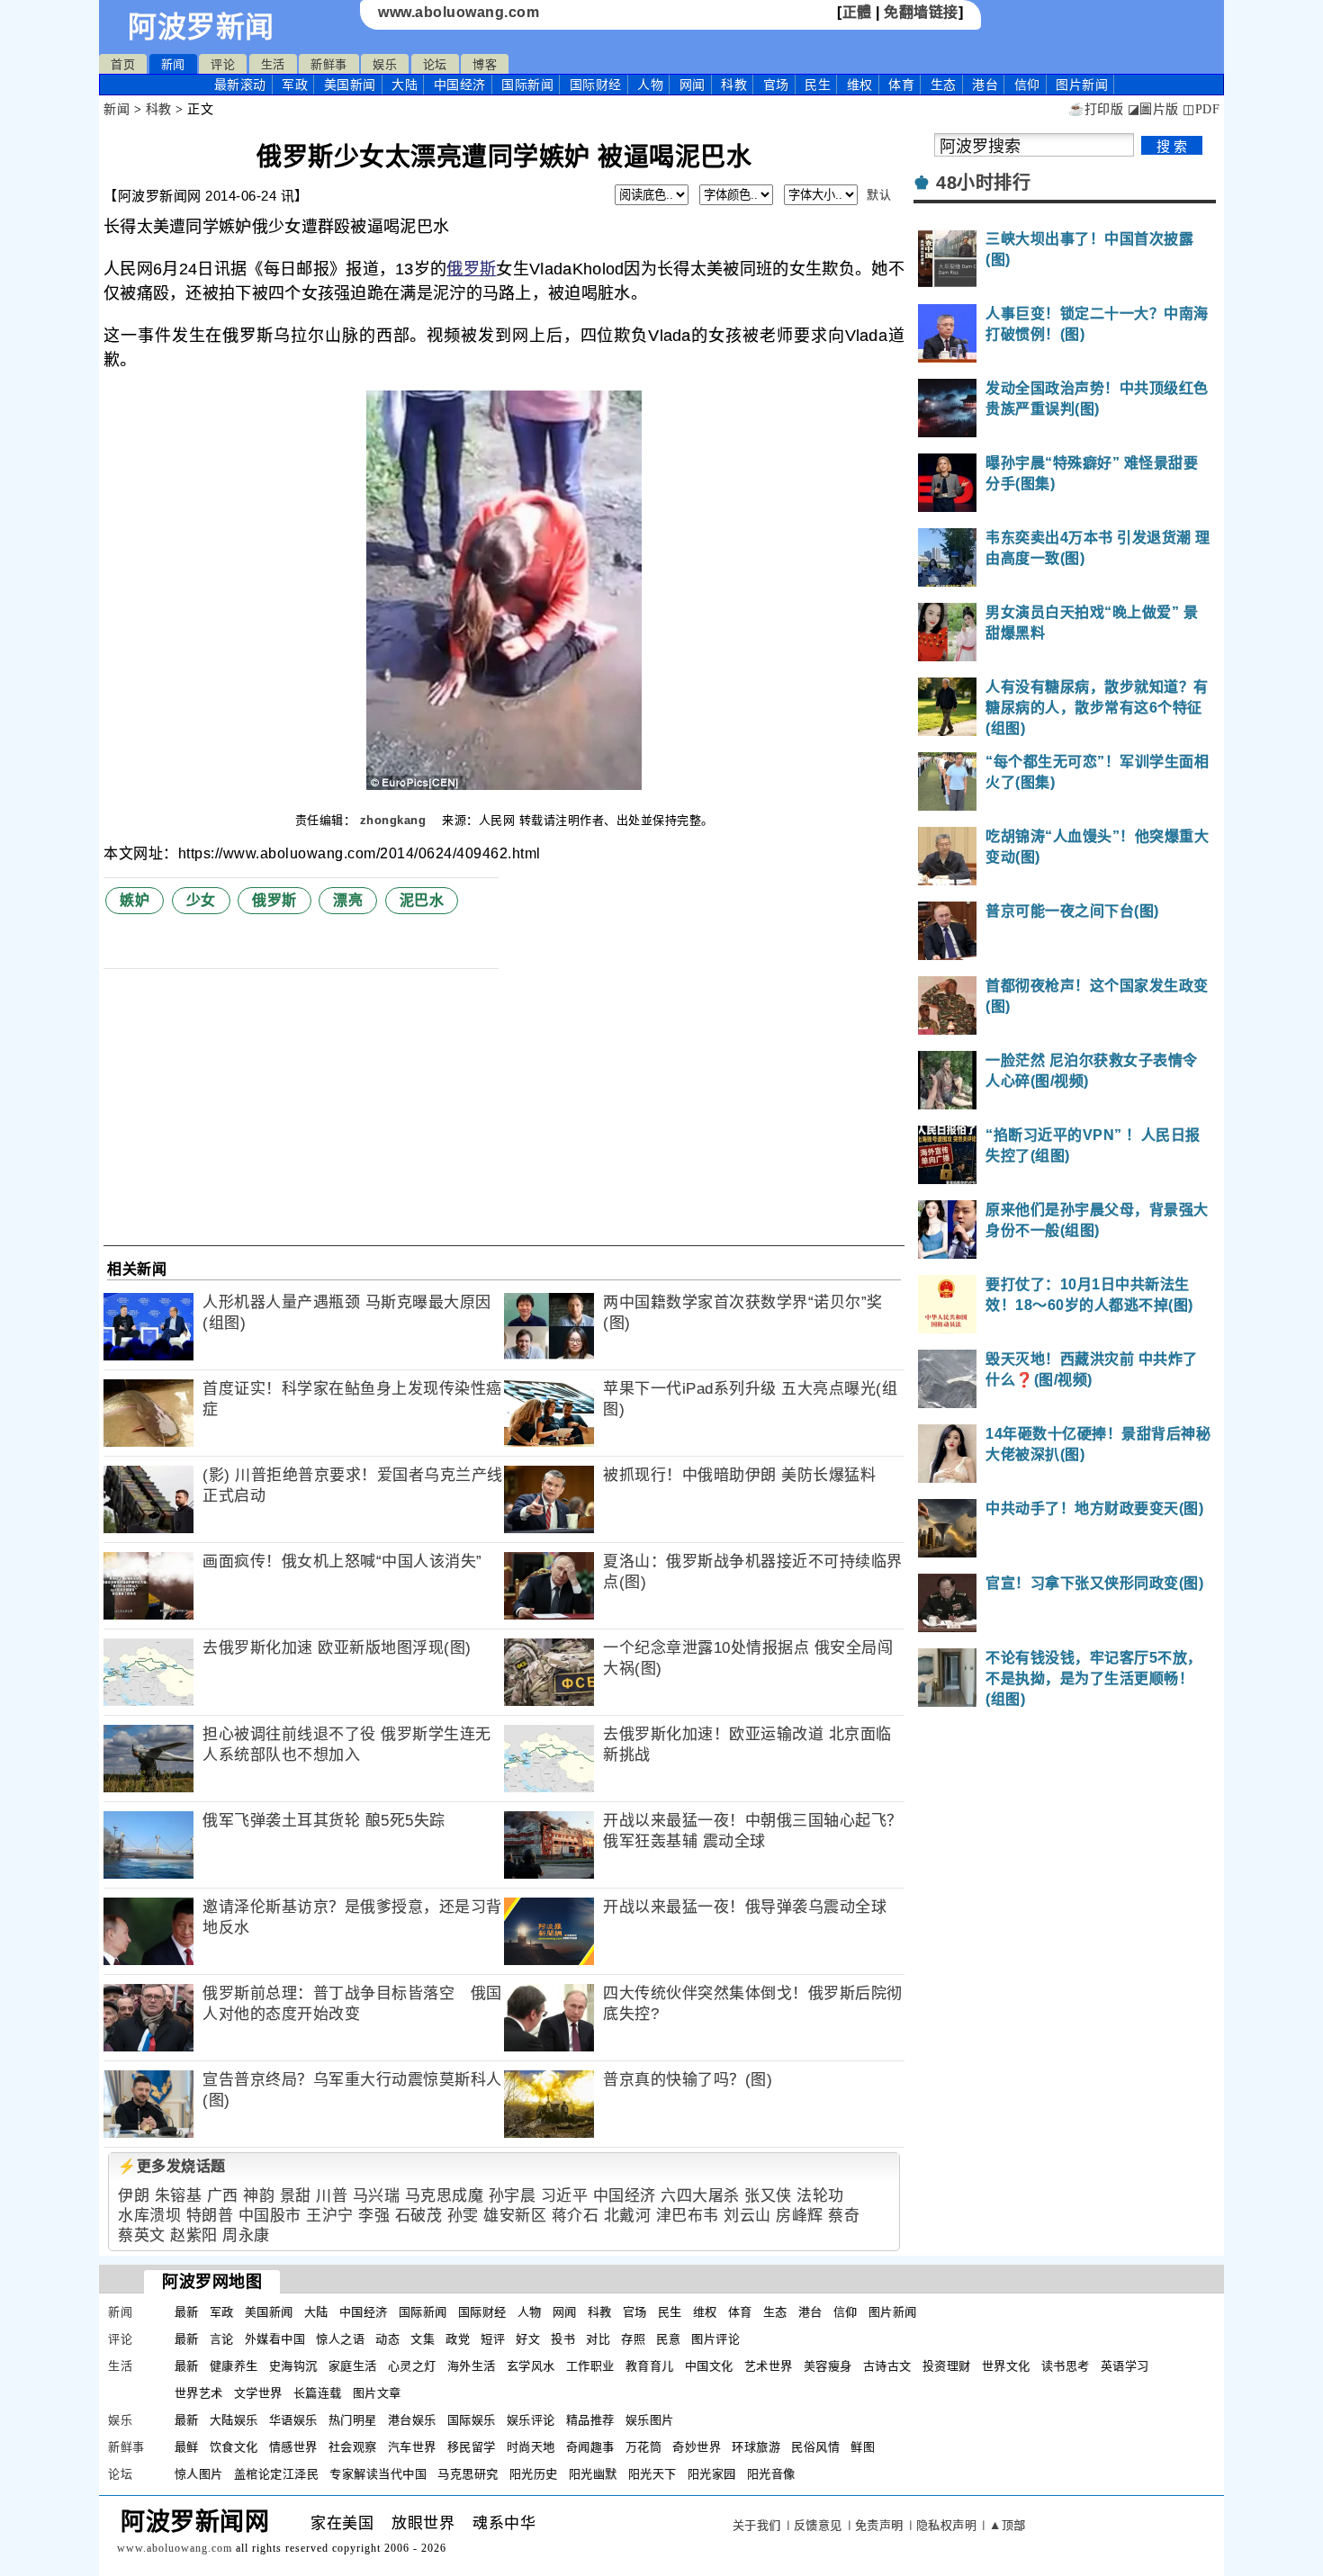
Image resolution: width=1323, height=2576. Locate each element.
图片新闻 (893, 2312)
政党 (458, 2339)
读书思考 (1066, 2366)
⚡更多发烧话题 (172, 2166)
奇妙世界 (697, 2447)
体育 (901, 85)
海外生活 (472, 2366)
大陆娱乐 (234, 2420)
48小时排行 (983, 183)
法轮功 (820, 2196)
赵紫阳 (194, 2235)
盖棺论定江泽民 (277, 2474)
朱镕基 (179, 2196)
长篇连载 (318, 2393)
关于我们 (757, 2525)
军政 (295, 85)
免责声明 (879, 2525)
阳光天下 (652, 2474)
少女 (201, 900)
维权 (860, 85)
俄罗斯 (471, 269)
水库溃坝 (149, 2216)
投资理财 (947, 2366)
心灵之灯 (412, 2366)
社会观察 (353, 2447)
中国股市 (270, 2216)
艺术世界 (769, 2366)
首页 (123, 64)
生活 (273, 64)
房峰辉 (800, 2216)
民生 (818, 85)
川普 (332, 2196)
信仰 (1027, 85)
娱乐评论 (531, 2420)
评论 (223, 64)
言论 (222, 2339)
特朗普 (210, 2216)
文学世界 (258, 2393)
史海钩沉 (293, 2366)
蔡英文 (142, 2235)
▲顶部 (1008, 2525)
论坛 (435, 64)
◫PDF (1201, 109)
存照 (633, 2339)
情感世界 (293, 2447)
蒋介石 (576, 2216)
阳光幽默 (593, 2474)
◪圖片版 (1153, 109)
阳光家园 (712, 2474)
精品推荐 (590, 2420)
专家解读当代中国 (378, 2474)
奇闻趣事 (590, 2447)
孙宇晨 (513, 2196)
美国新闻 (350, 85)
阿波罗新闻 (201, 27)
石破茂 (419, 2216)
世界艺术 (199, 2393)
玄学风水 (531, 2366)
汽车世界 (412, 2447)
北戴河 (628, 2216)
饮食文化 (234, 2447)
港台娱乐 (412, 2420)
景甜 (296, 2196)
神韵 (259, 2196)
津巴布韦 (688, 2216)
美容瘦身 (828, 2366)
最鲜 (187, 2447)
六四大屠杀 (700, 2196)
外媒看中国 (275, 2339)
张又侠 (768, 2196)
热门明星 (353, 2420)
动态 (387, 2339)
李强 (374, 2216)
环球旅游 (756, 2447)
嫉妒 (135, 900)
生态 (944, 85)
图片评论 (715, 2339)
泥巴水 (422, 900)
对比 (598, 2339)
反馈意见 (818, 2525)
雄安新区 (515, 2216)
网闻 (693, 85)
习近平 (565, 2196)
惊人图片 (199, 2474)
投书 (563, 2339)
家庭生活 (353, 2366)
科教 (734, 85)
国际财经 (596, 85)
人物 (650, 85)
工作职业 (590, 2366)
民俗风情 (815, 2447)
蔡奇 (844, 2216)
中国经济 (460, 85)
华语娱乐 (293, 2420)
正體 (857, 12)
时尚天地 (531, 2447)
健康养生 (234, 2366)
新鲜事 (329, 64)
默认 (879, 195)
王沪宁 (330, 2216)
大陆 (405, 85)
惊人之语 (340, 2339)
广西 (223, 2196)
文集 (423, 2339)
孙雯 (463, 2216)
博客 (485, 64)
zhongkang (395, 820)
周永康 (246, 2235)
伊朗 (134, 2196)
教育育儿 (650, 2366)
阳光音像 (771, 2474)
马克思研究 (468, 2474)
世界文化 (1006, 2366)
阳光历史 (534, 2474)
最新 (240, 85)
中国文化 (709, 2366)
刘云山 (747, 2216)
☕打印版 (1096, 109)
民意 (668, 2339)
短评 (493, 2339)
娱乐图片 (650, 2420)
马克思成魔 (445, 2196)
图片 (1082, 85)
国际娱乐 (472, 2420)
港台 (985, 85)
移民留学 (472, 2447)
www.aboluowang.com (459, 12)
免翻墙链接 (921, 12)
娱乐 (385, 64)
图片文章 (377, 2393)
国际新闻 (527, 85)
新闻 (173, 64)
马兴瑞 (377, 2196)
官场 (776, 85)
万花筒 (644, 2447)
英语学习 (1125, 2366)
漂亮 (348, 900)
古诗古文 (887, 2366)
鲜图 (863, 2447)
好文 (528, 2339)
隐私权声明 (947, 2525)
